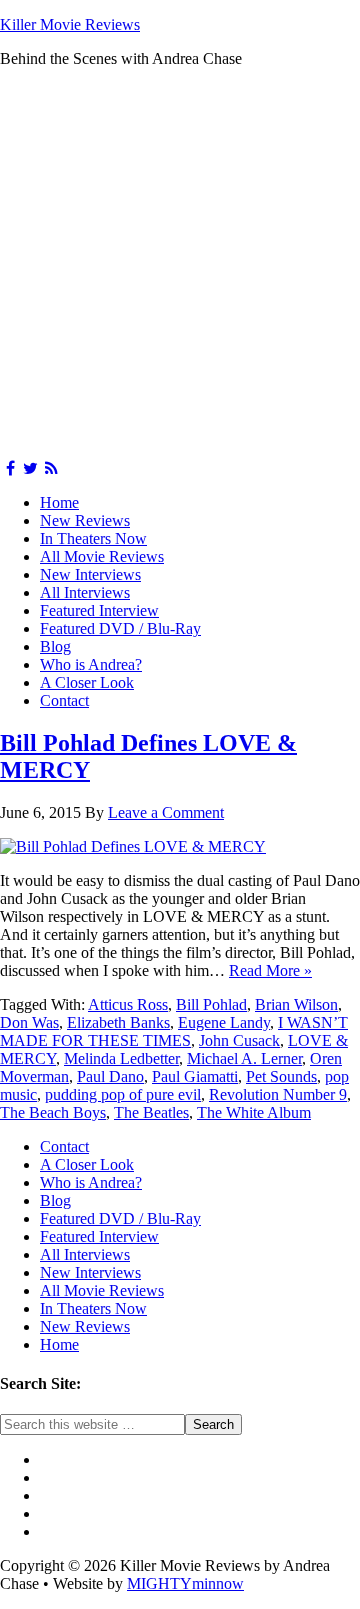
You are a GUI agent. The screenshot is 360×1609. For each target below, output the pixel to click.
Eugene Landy (224, 1022)
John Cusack (239, 1040)
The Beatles (151, 1112)
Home (59, 502)
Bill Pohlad (211, 1004)
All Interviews (85, 592)
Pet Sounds (281, 1076)
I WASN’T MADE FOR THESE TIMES (174, 1031)
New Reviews (85, 520)
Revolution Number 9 (278, 1094)
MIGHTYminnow (185, 1583)
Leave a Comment (166, 812)
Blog (55, 646)
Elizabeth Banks (118, 1022)
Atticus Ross (128, 1004)
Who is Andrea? (91, 664)
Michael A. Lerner (244, 1058)
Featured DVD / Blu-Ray (120, 628)
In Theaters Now (93, 538)
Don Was (29, 1022)
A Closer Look (87, 682)
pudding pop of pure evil (123, 1094)
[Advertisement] (180, 264)
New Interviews (90, 574)
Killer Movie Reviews (70, 24)
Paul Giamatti (195, 1076)
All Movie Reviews (102, 556)
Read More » (270, 970)
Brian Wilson (296, 1004)
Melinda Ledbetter (121, 1058)
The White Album (254, 1112)
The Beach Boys (53, 1112)
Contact (64, 700)
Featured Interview (99, 610)
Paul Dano (110, 1076)
